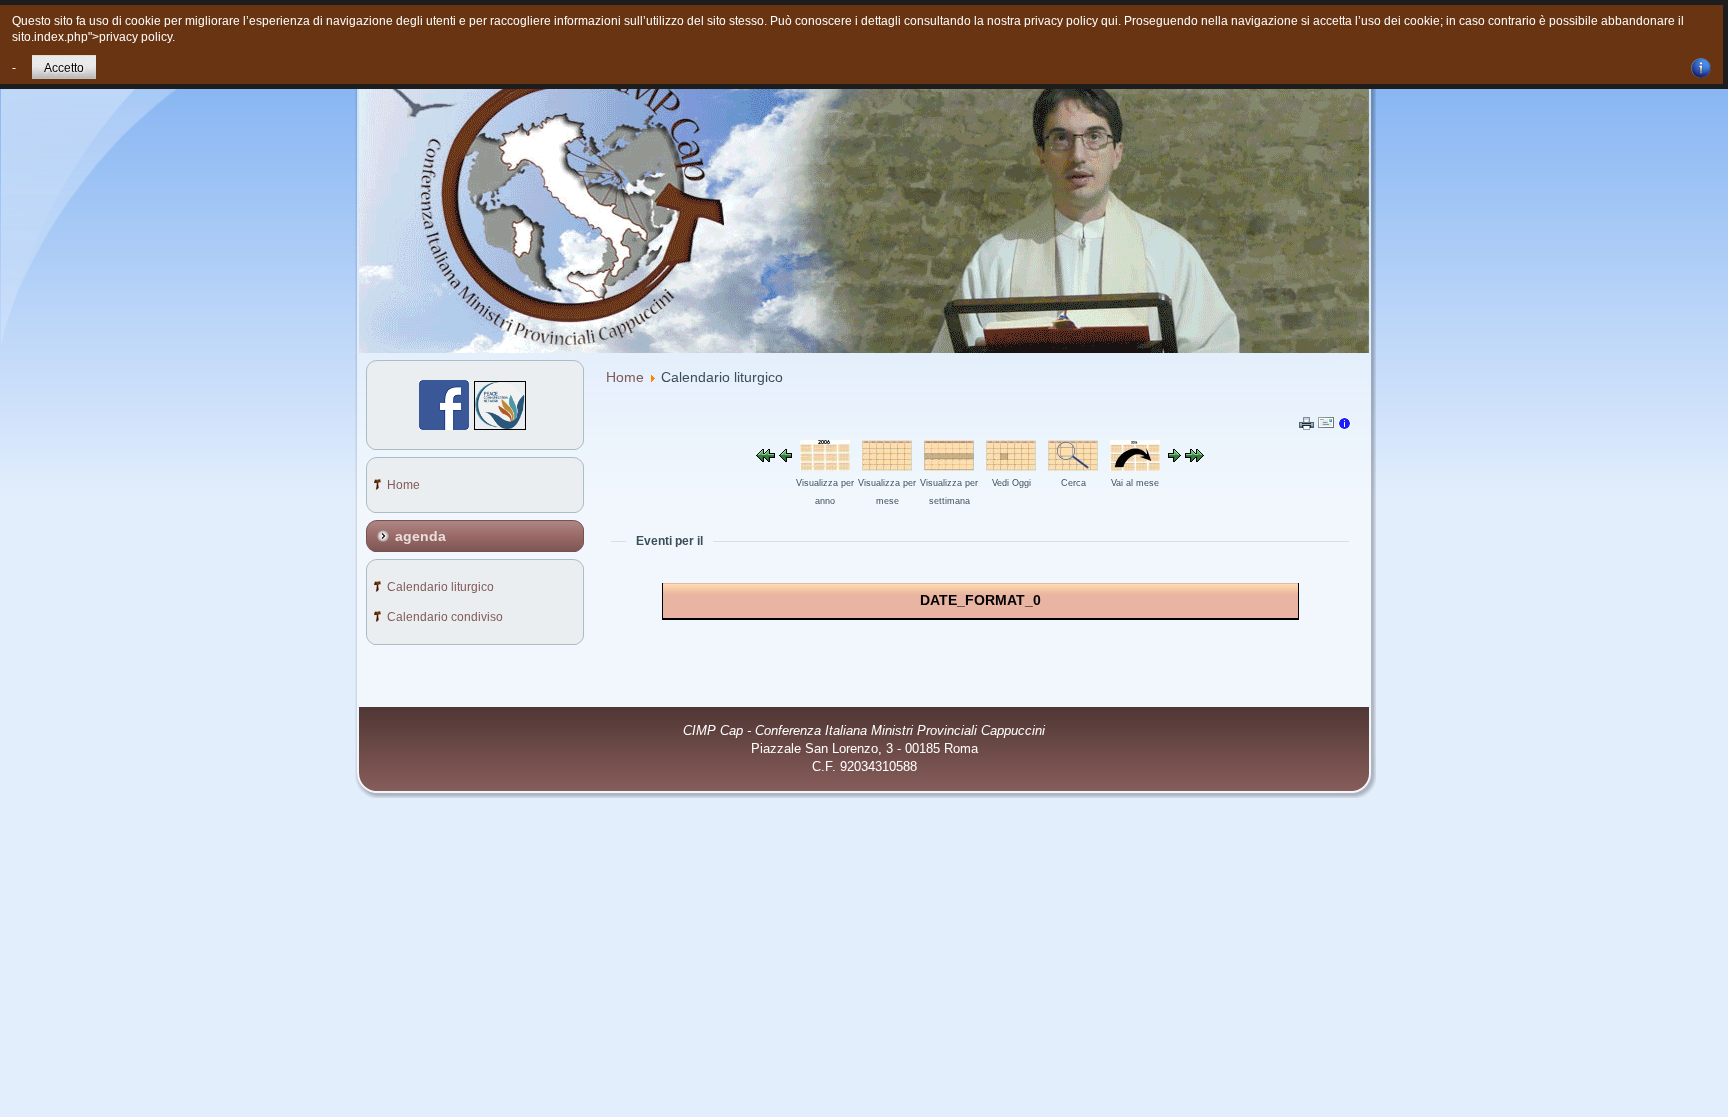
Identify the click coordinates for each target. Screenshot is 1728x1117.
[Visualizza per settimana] (949, 466)
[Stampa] (1306, 425)
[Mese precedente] (765, 457)
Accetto (64, 68)
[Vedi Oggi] (1011, 466)
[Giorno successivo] (1174, 457)
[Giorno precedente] (785, 457)
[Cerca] (1073, 466)
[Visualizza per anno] (825, 466)
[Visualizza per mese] (887, 466)
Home (625, 377)
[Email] (1326, 426)
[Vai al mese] (1135, 466)
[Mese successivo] (1194, 457)
